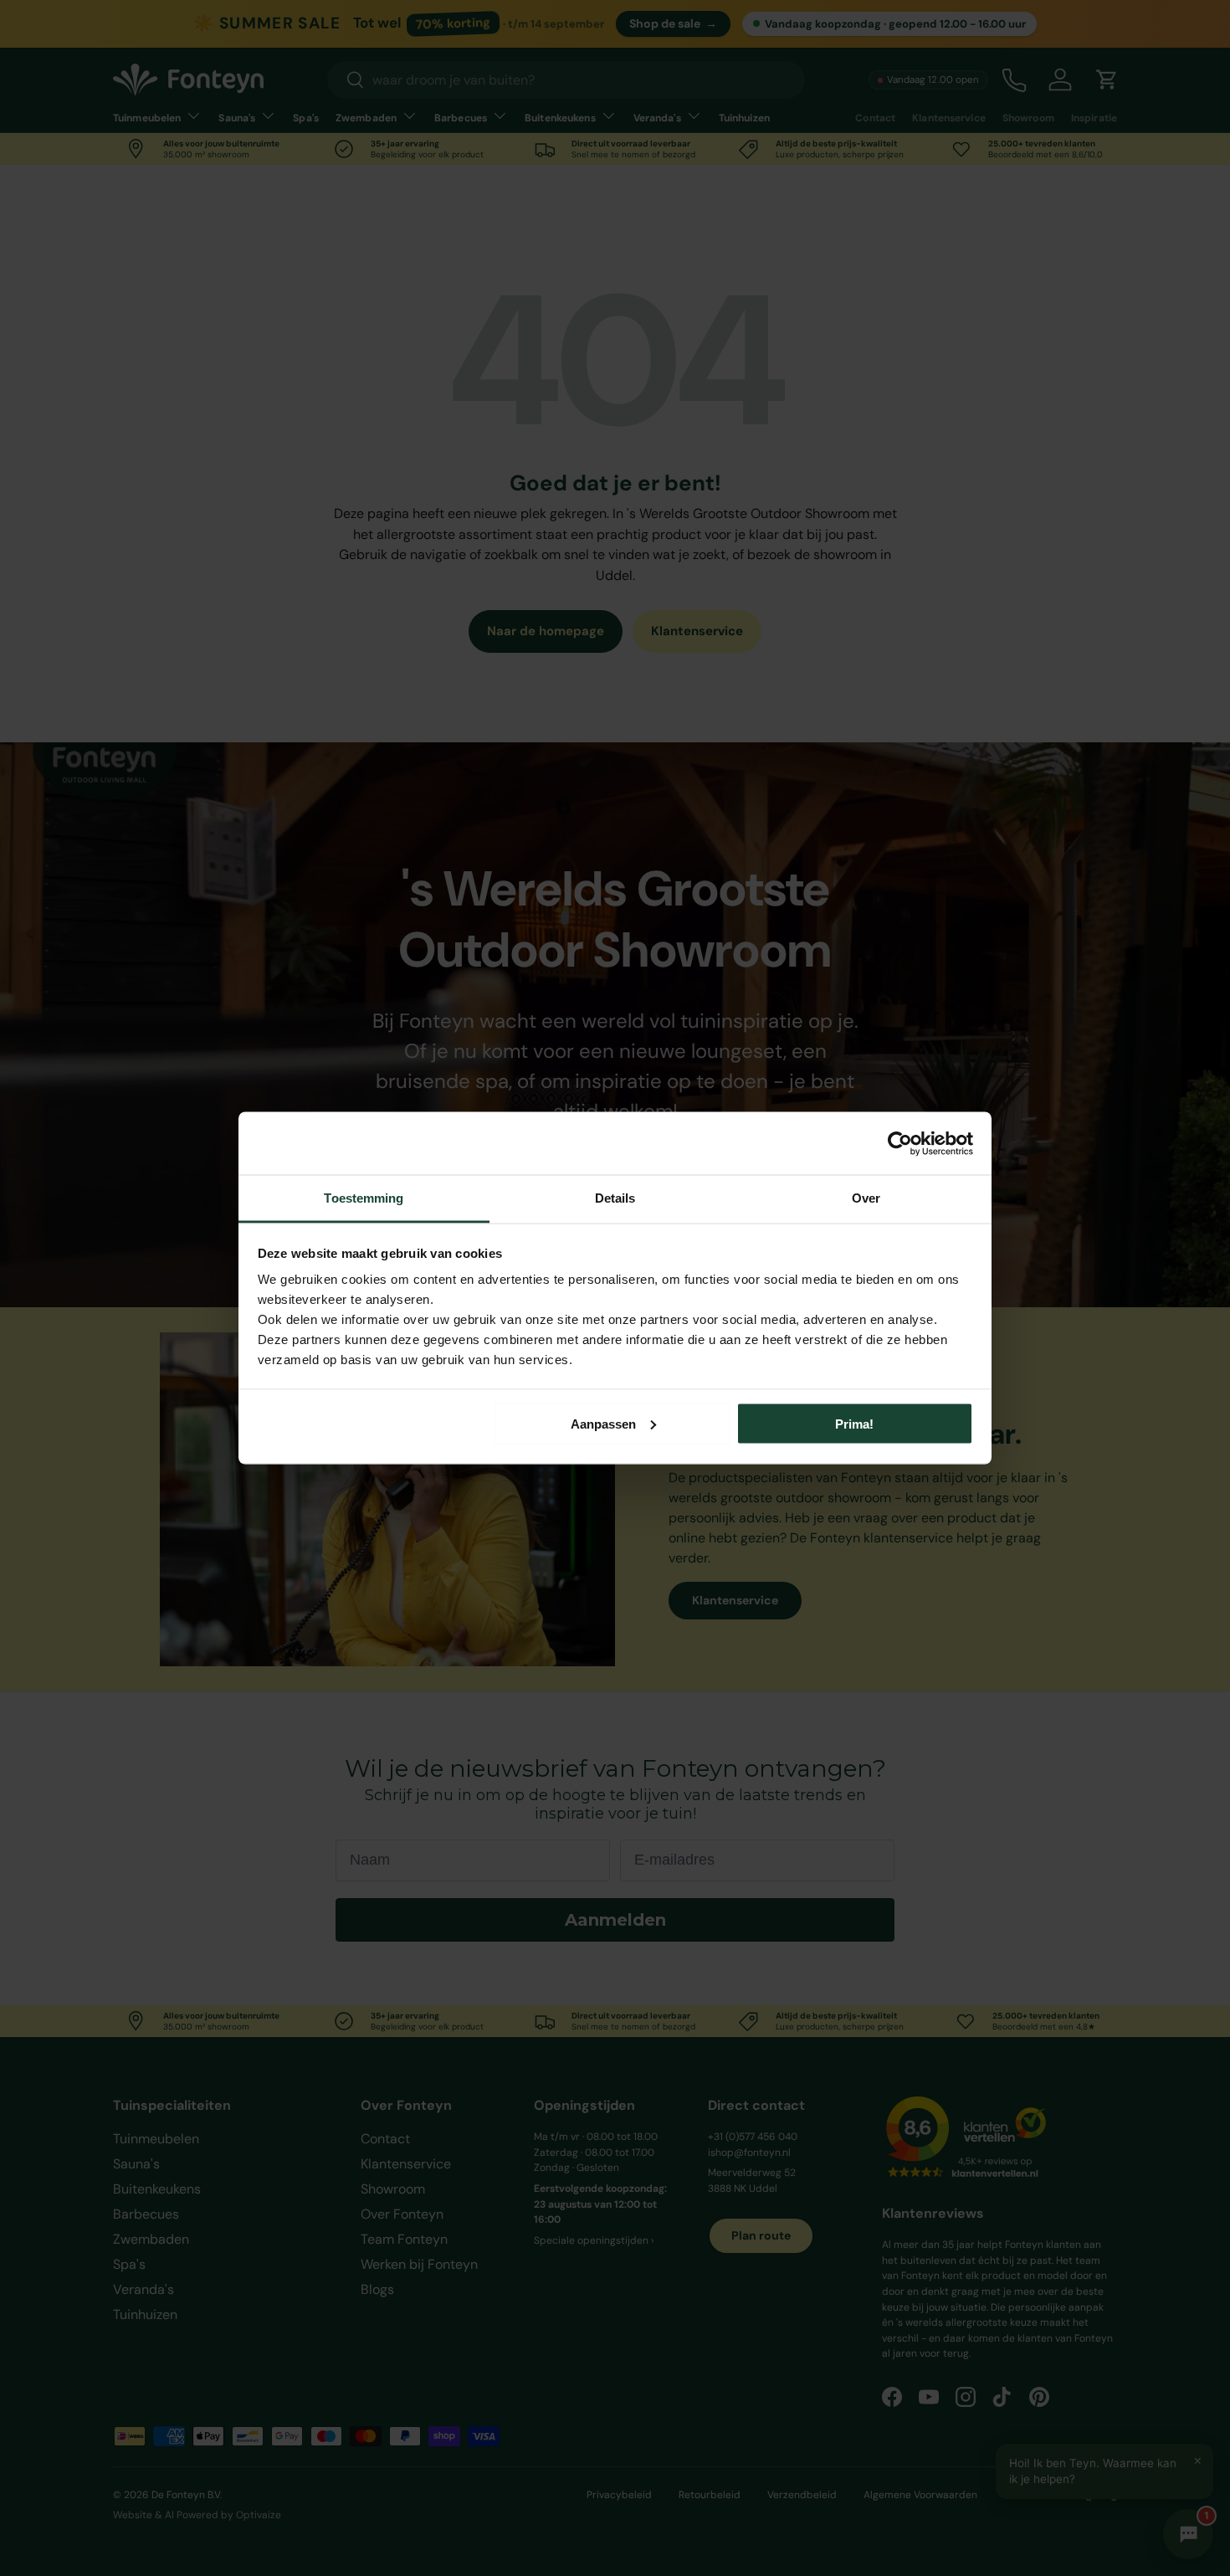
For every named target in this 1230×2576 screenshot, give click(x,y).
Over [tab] (866, 1198)
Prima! (854, 1423)
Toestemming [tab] (364, 1198)
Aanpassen (603, 1423)
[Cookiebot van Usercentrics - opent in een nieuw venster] (900, 1143)
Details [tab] (615, 1198)
